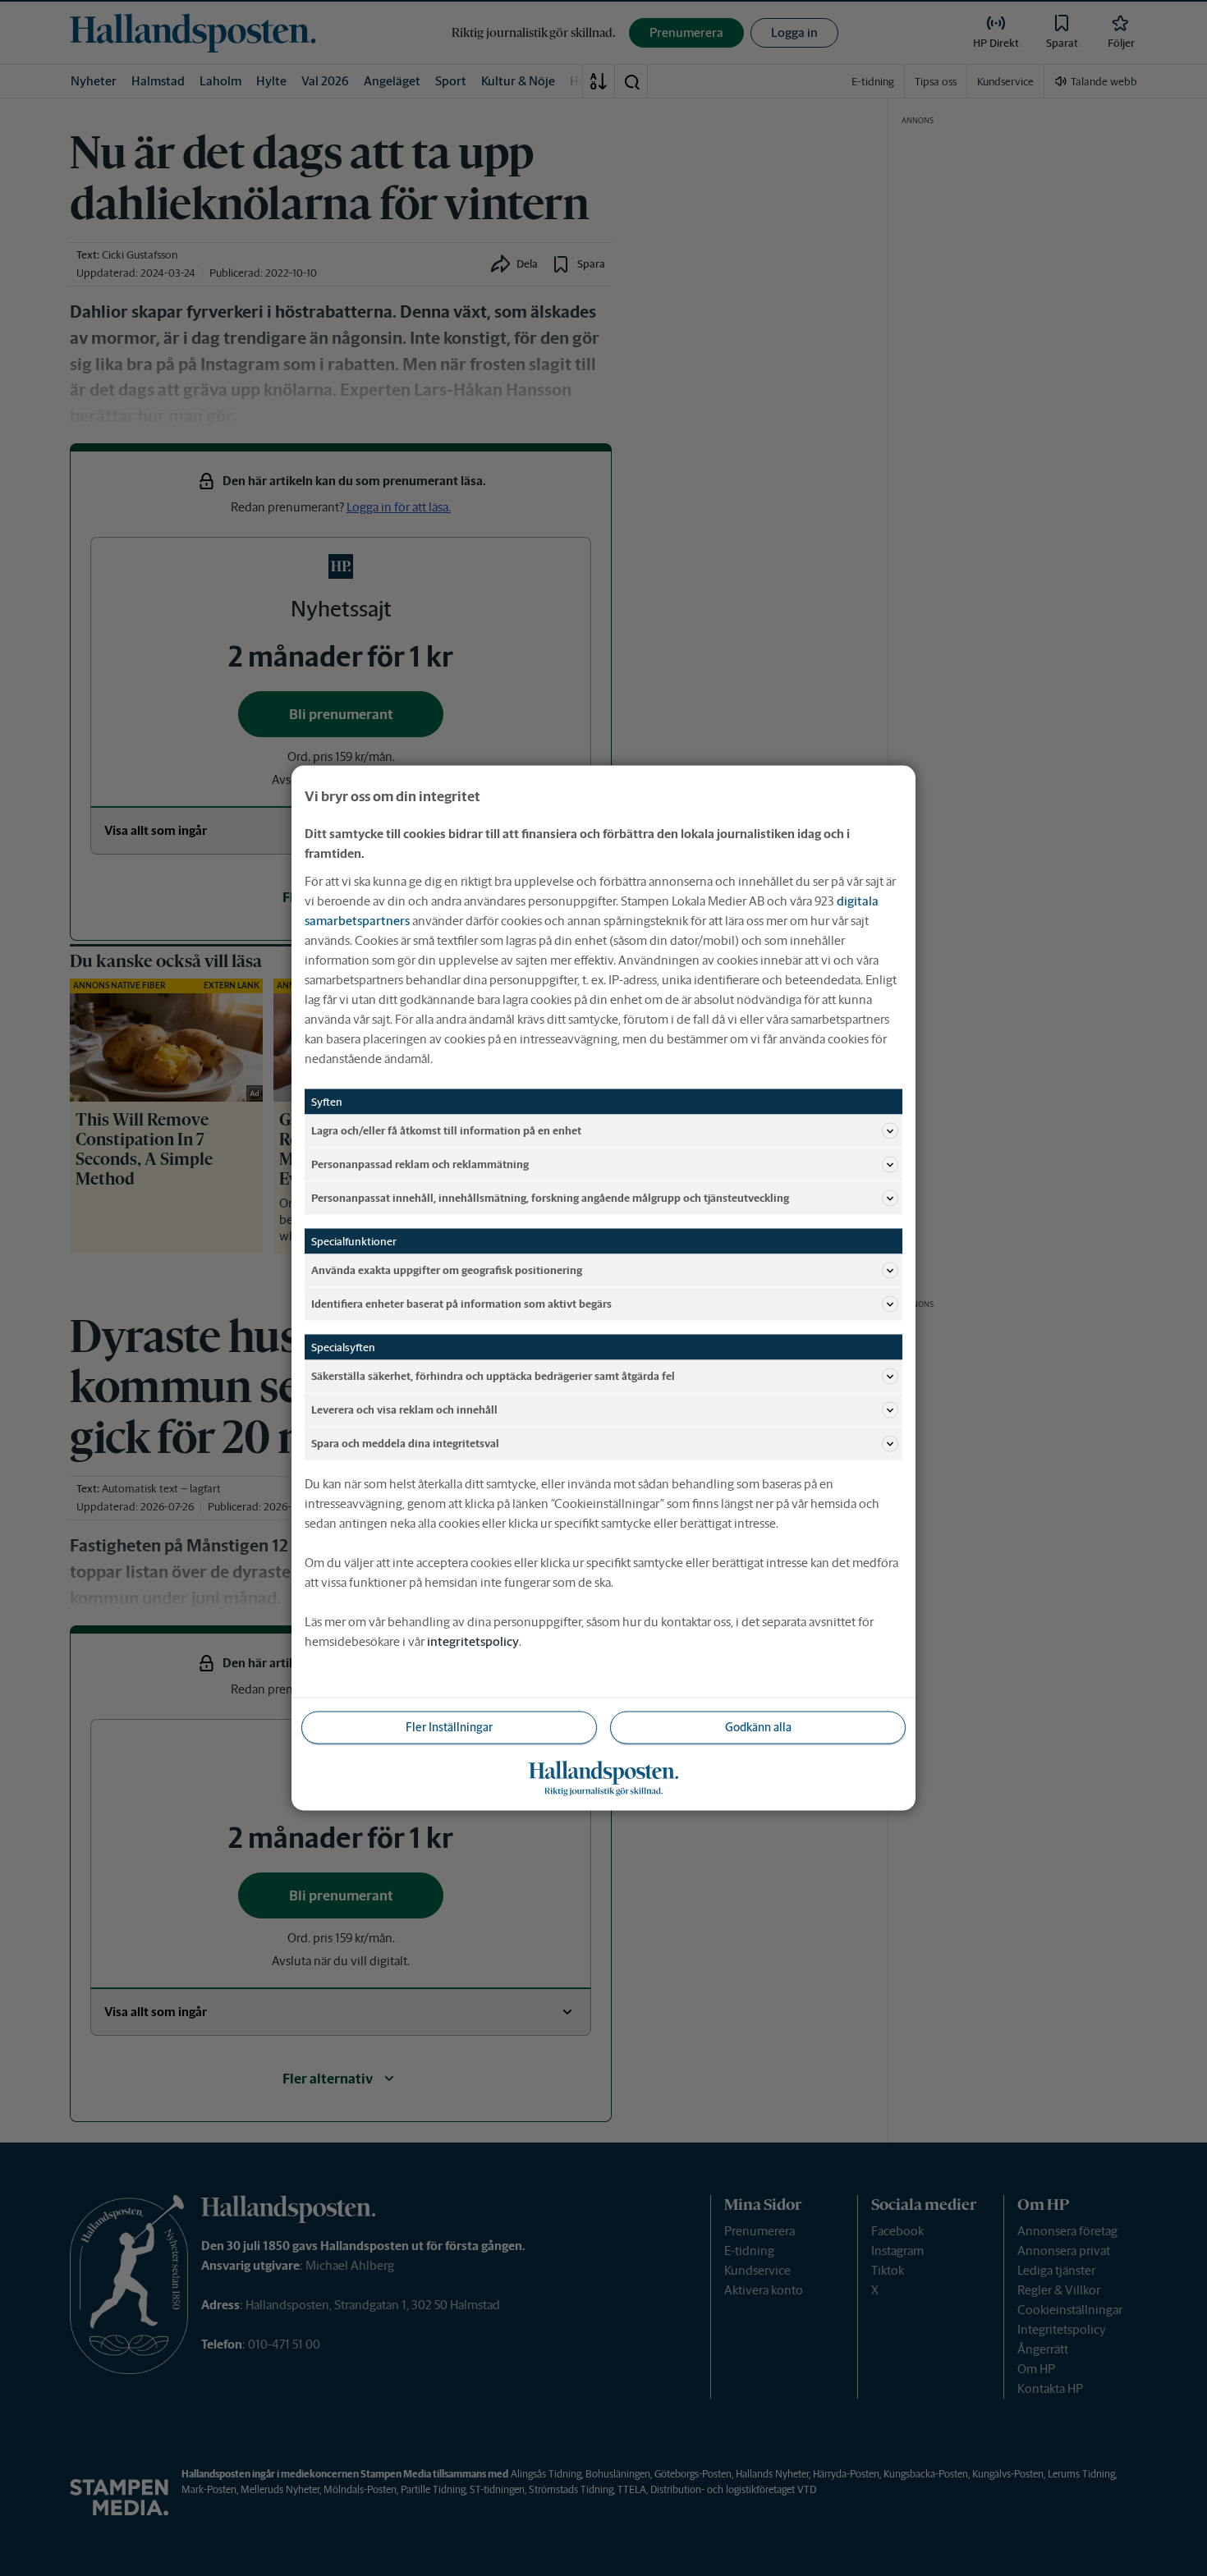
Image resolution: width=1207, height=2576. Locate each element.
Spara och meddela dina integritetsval (405, 1443)
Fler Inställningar (449, 1727)
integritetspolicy (473, 1641)
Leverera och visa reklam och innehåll (404, 1409)
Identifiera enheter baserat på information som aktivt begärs (461, 1303)
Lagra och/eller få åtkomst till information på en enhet (446, 1130)
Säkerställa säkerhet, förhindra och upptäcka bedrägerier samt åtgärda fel (493, 1375)
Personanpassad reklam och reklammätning (420, 1164)
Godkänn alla (758, 1727)
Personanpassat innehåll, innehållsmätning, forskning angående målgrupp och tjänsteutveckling (550, 1197)
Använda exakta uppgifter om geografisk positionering (447, 1270)
